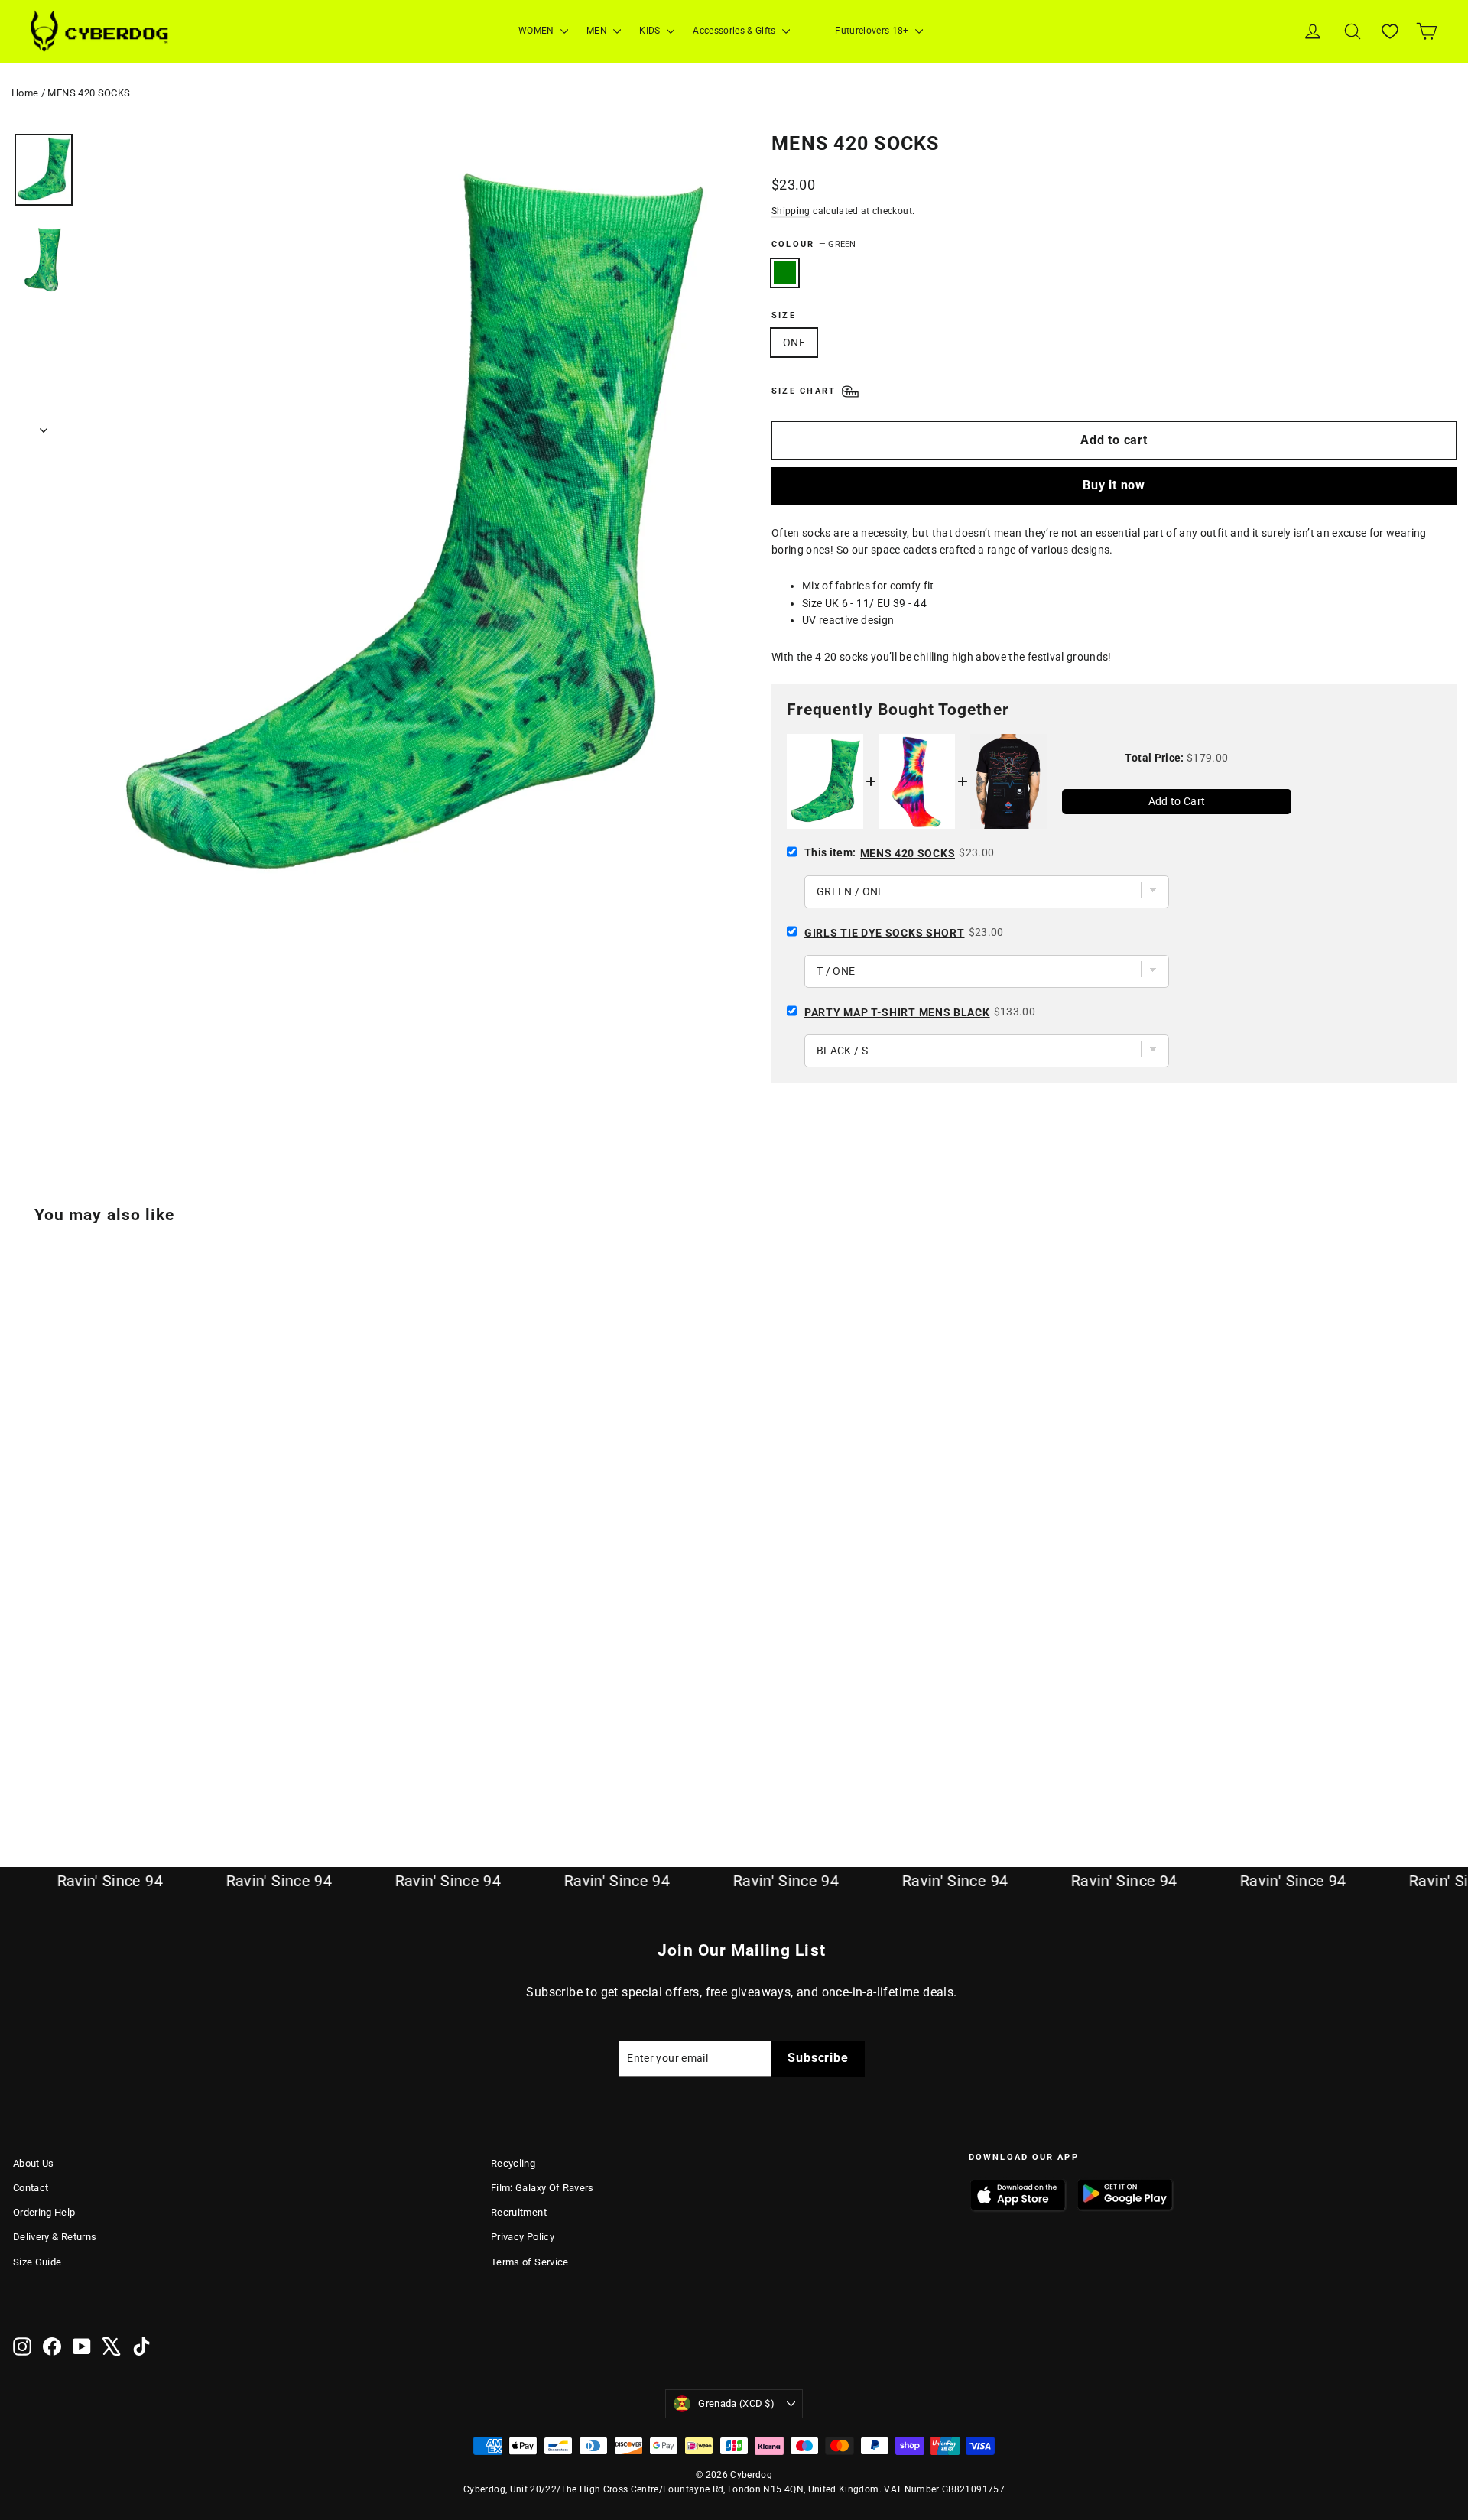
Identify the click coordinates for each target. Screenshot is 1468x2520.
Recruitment (519, 2212)
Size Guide (37, 2262)
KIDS (651, 31)
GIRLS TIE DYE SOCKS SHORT (885, 933)
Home (25, 93)
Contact (31, 2188)
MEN (598, 31)
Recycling (513, 2163)
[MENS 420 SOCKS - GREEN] (23, 1762)
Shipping (791, 211)
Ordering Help (44, 2212)
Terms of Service (530, 2262)
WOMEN (538, 31)
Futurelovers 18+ (873, 31)
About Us (34, 2163)
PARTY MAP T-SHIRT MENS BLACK (897, 1012)
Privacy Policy (523, 2237)
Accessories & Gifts (736, 31)
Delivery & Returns (55, 2237)
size (784, 315)
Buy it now (1114, 485)
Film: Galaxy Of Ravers (542, 2188)
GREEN (785, 273)
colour (814, 244)
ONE (794, 343)
